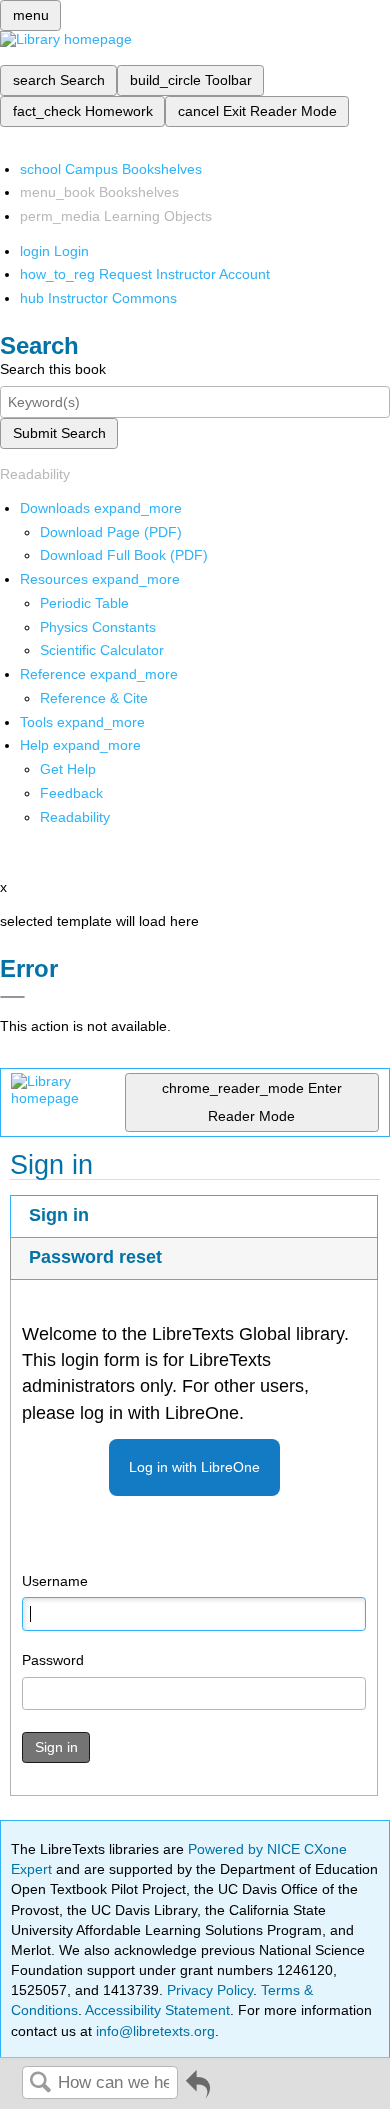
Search (40, 2083)
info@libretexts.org (153, 2031)
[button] (71, 793)
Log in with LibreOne (194, 1467)
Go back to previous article (198, 2091)
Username (55, 1581)
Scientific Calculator (102, 650)
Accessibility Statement (157, 2010)
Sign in (59, 1215)
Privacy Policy (210, 1990)
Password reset (95, 1257)
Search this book (53, 369)
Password (53, 1660)
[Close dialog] (12, 997)
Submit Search (59, 433)
